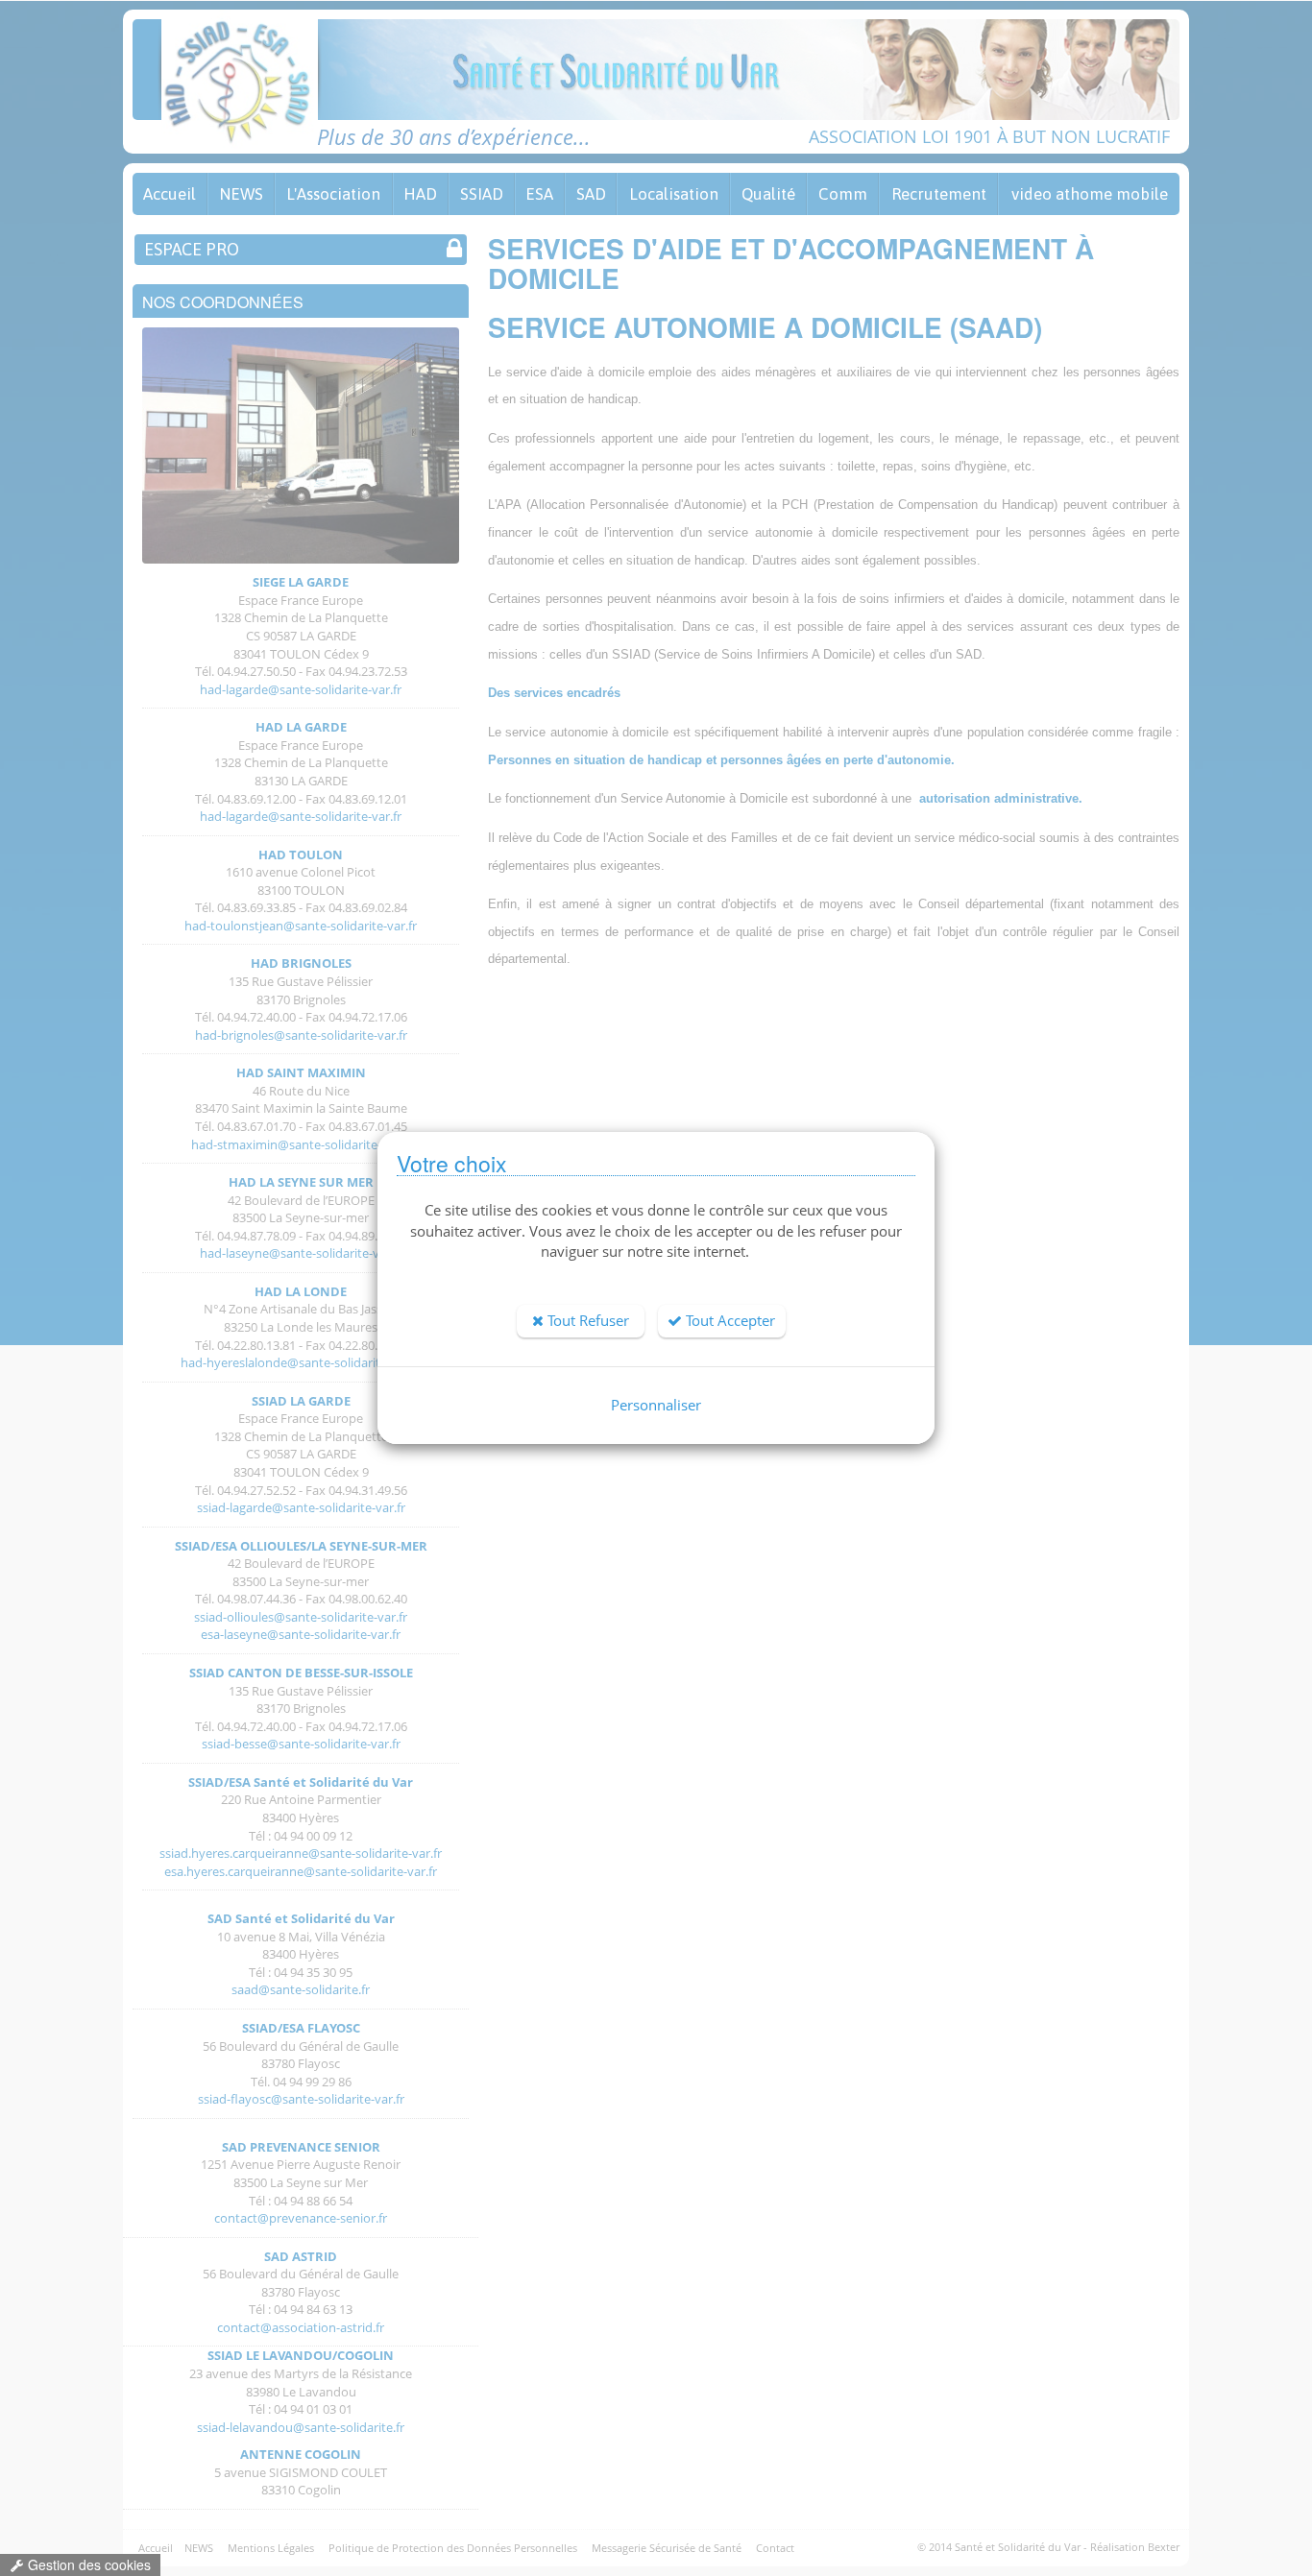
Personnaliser (656, 1405)
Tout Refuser (586, 1320)
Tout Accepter (729, 1320)
